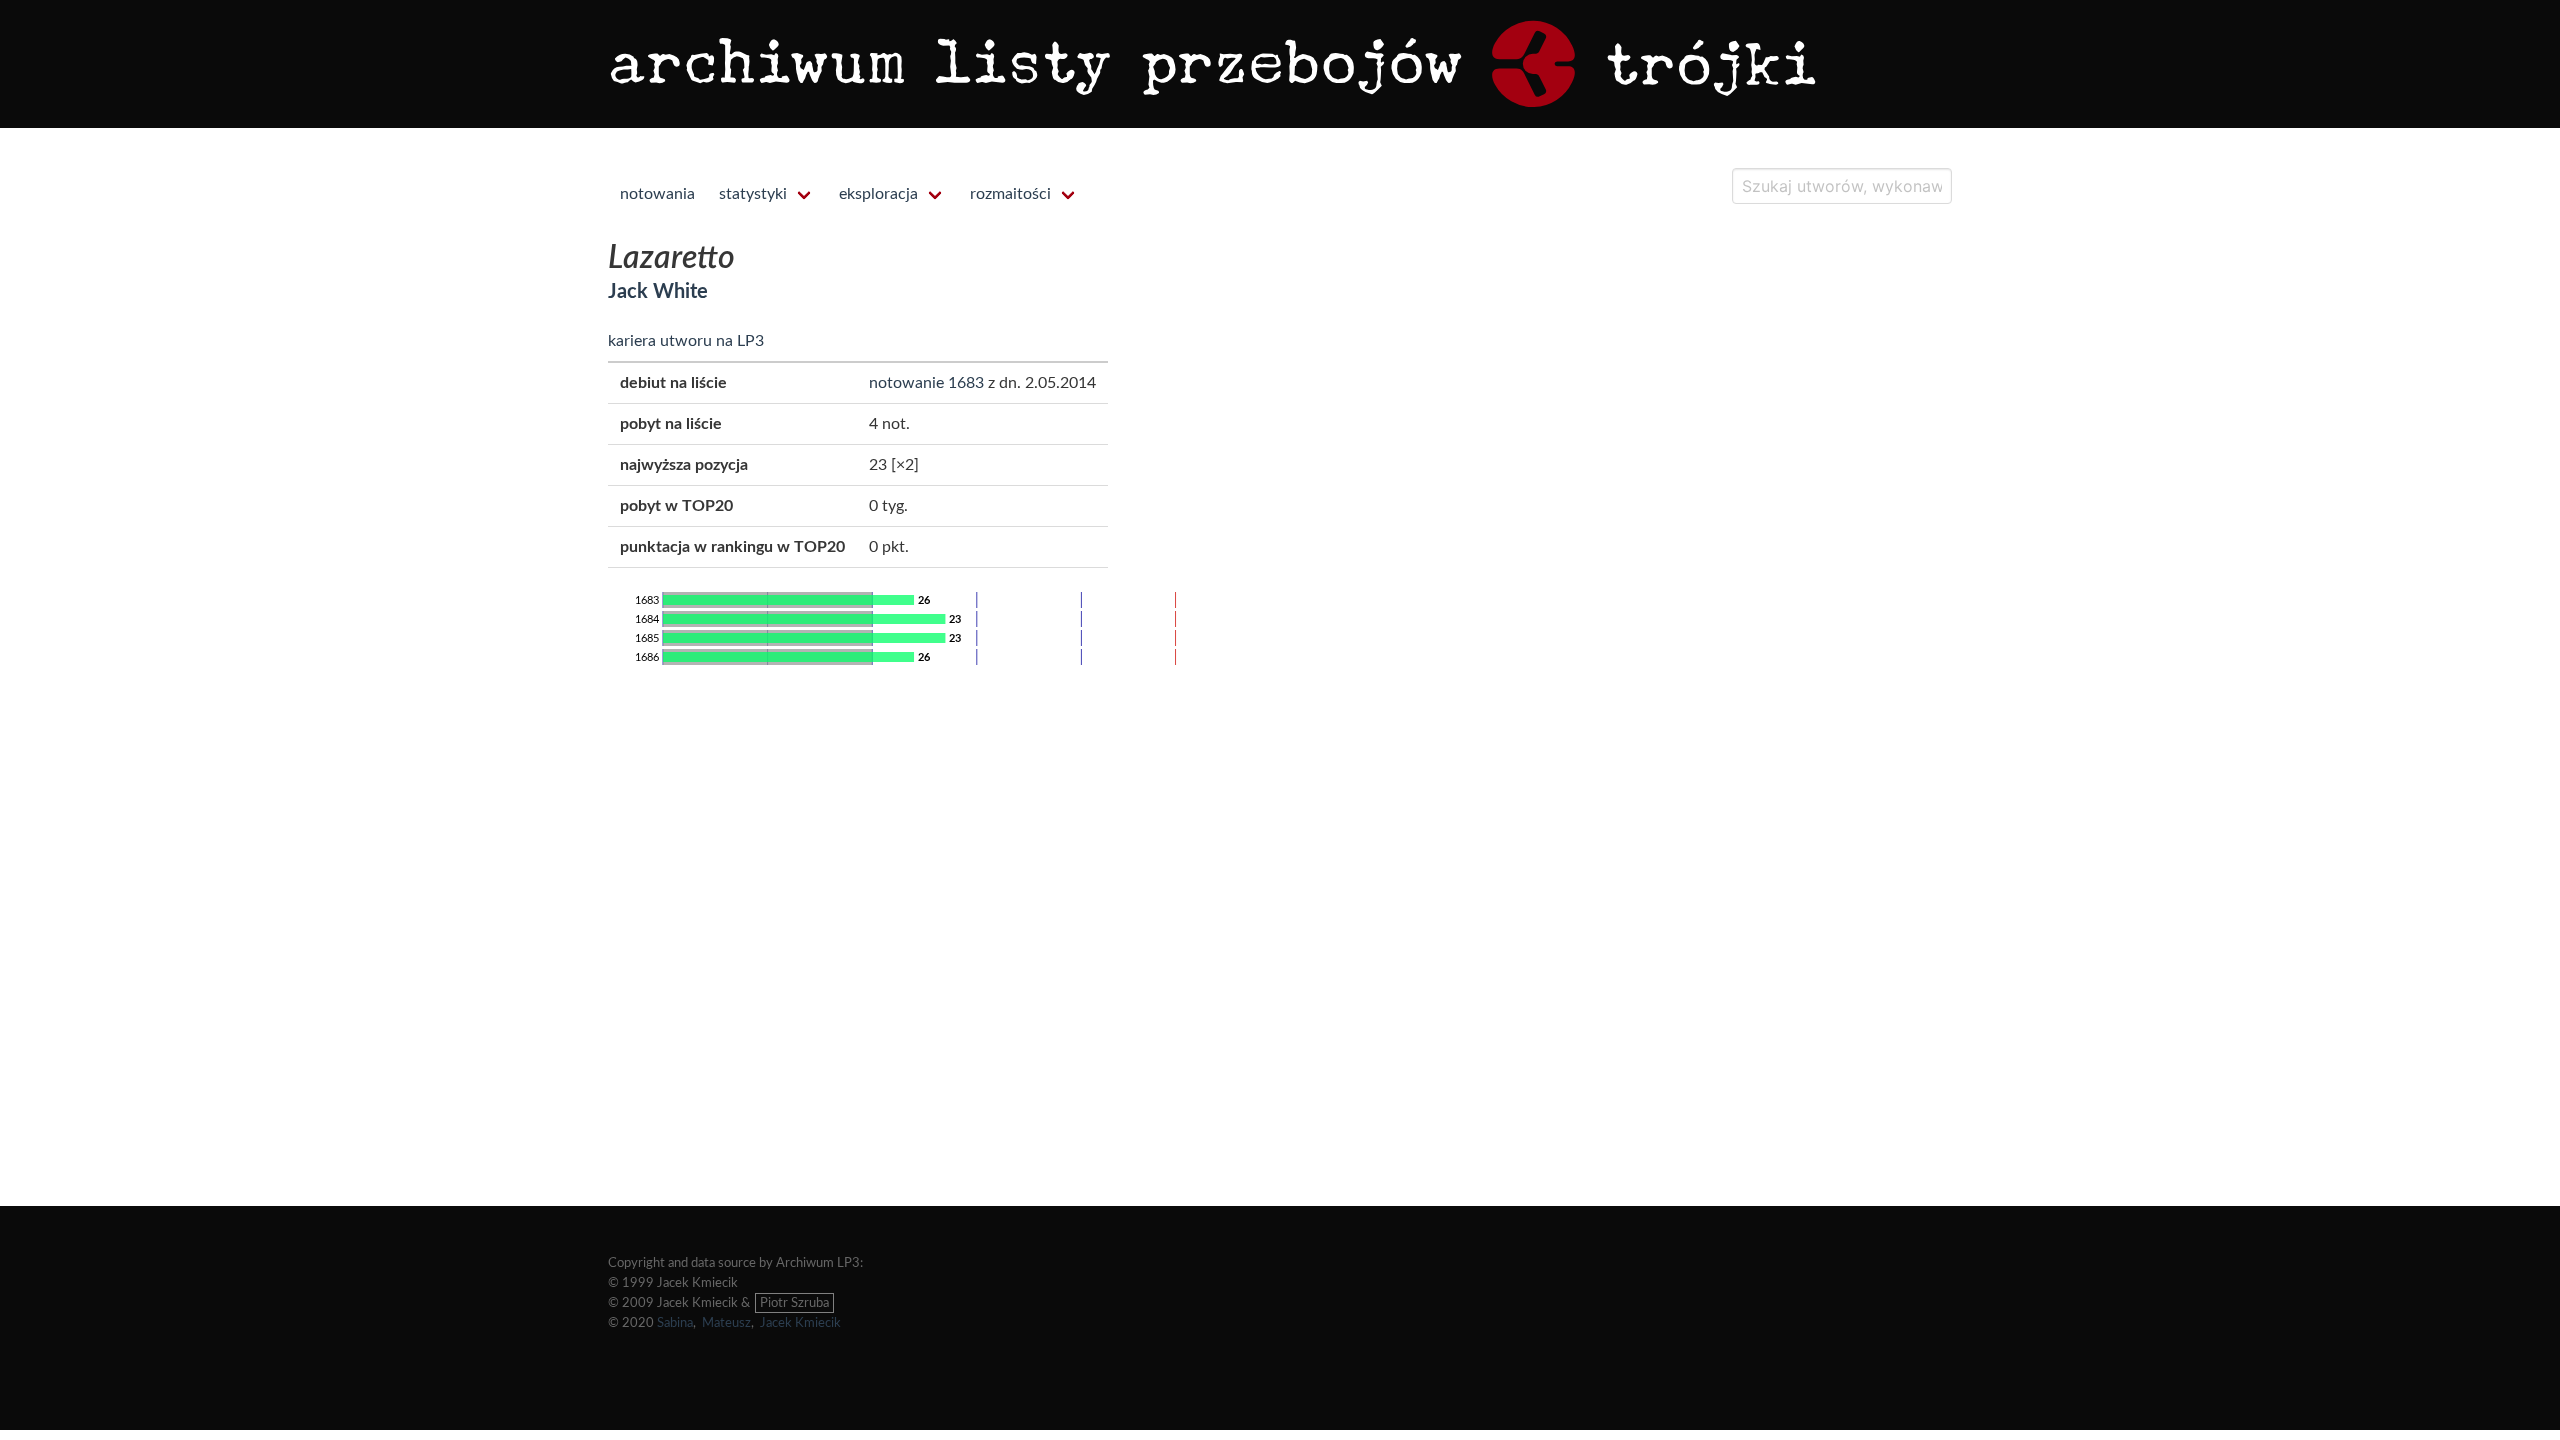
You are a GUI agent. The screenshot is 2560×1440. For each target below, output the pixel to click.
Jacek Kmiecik (800, 1323)
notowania (657, 194)
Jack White (658, 292)
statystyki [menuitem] (753, 194)
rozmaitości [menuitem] (1010, 194)
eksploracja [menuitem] (878, 194)
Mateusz (726, 1323)
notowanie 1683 (926, 383)
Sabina (675, 1323)
